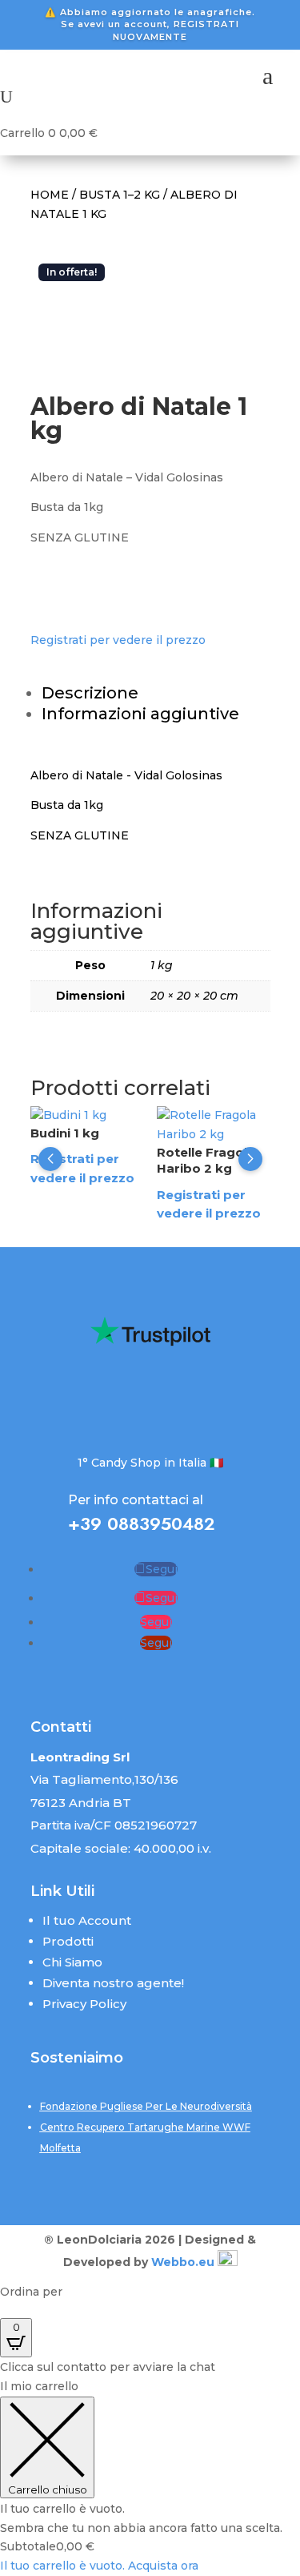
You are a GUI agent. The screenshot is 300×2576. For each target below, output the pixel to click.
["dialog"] (150, 2477)
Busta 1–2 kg (120, 195)
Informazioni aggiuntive (140, 714)
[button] (50, 1159)
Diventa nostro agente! (113, 1983)
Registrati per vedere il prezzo (118, 640)
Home (50, 195)
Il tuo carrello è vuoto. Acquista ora (99, 2566)
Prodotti (68, 1941)
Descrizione (90, 693)
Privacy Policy (84, 2004)
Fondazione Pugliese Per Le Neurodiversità (146, 2106)
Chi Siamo (72, 1962)
